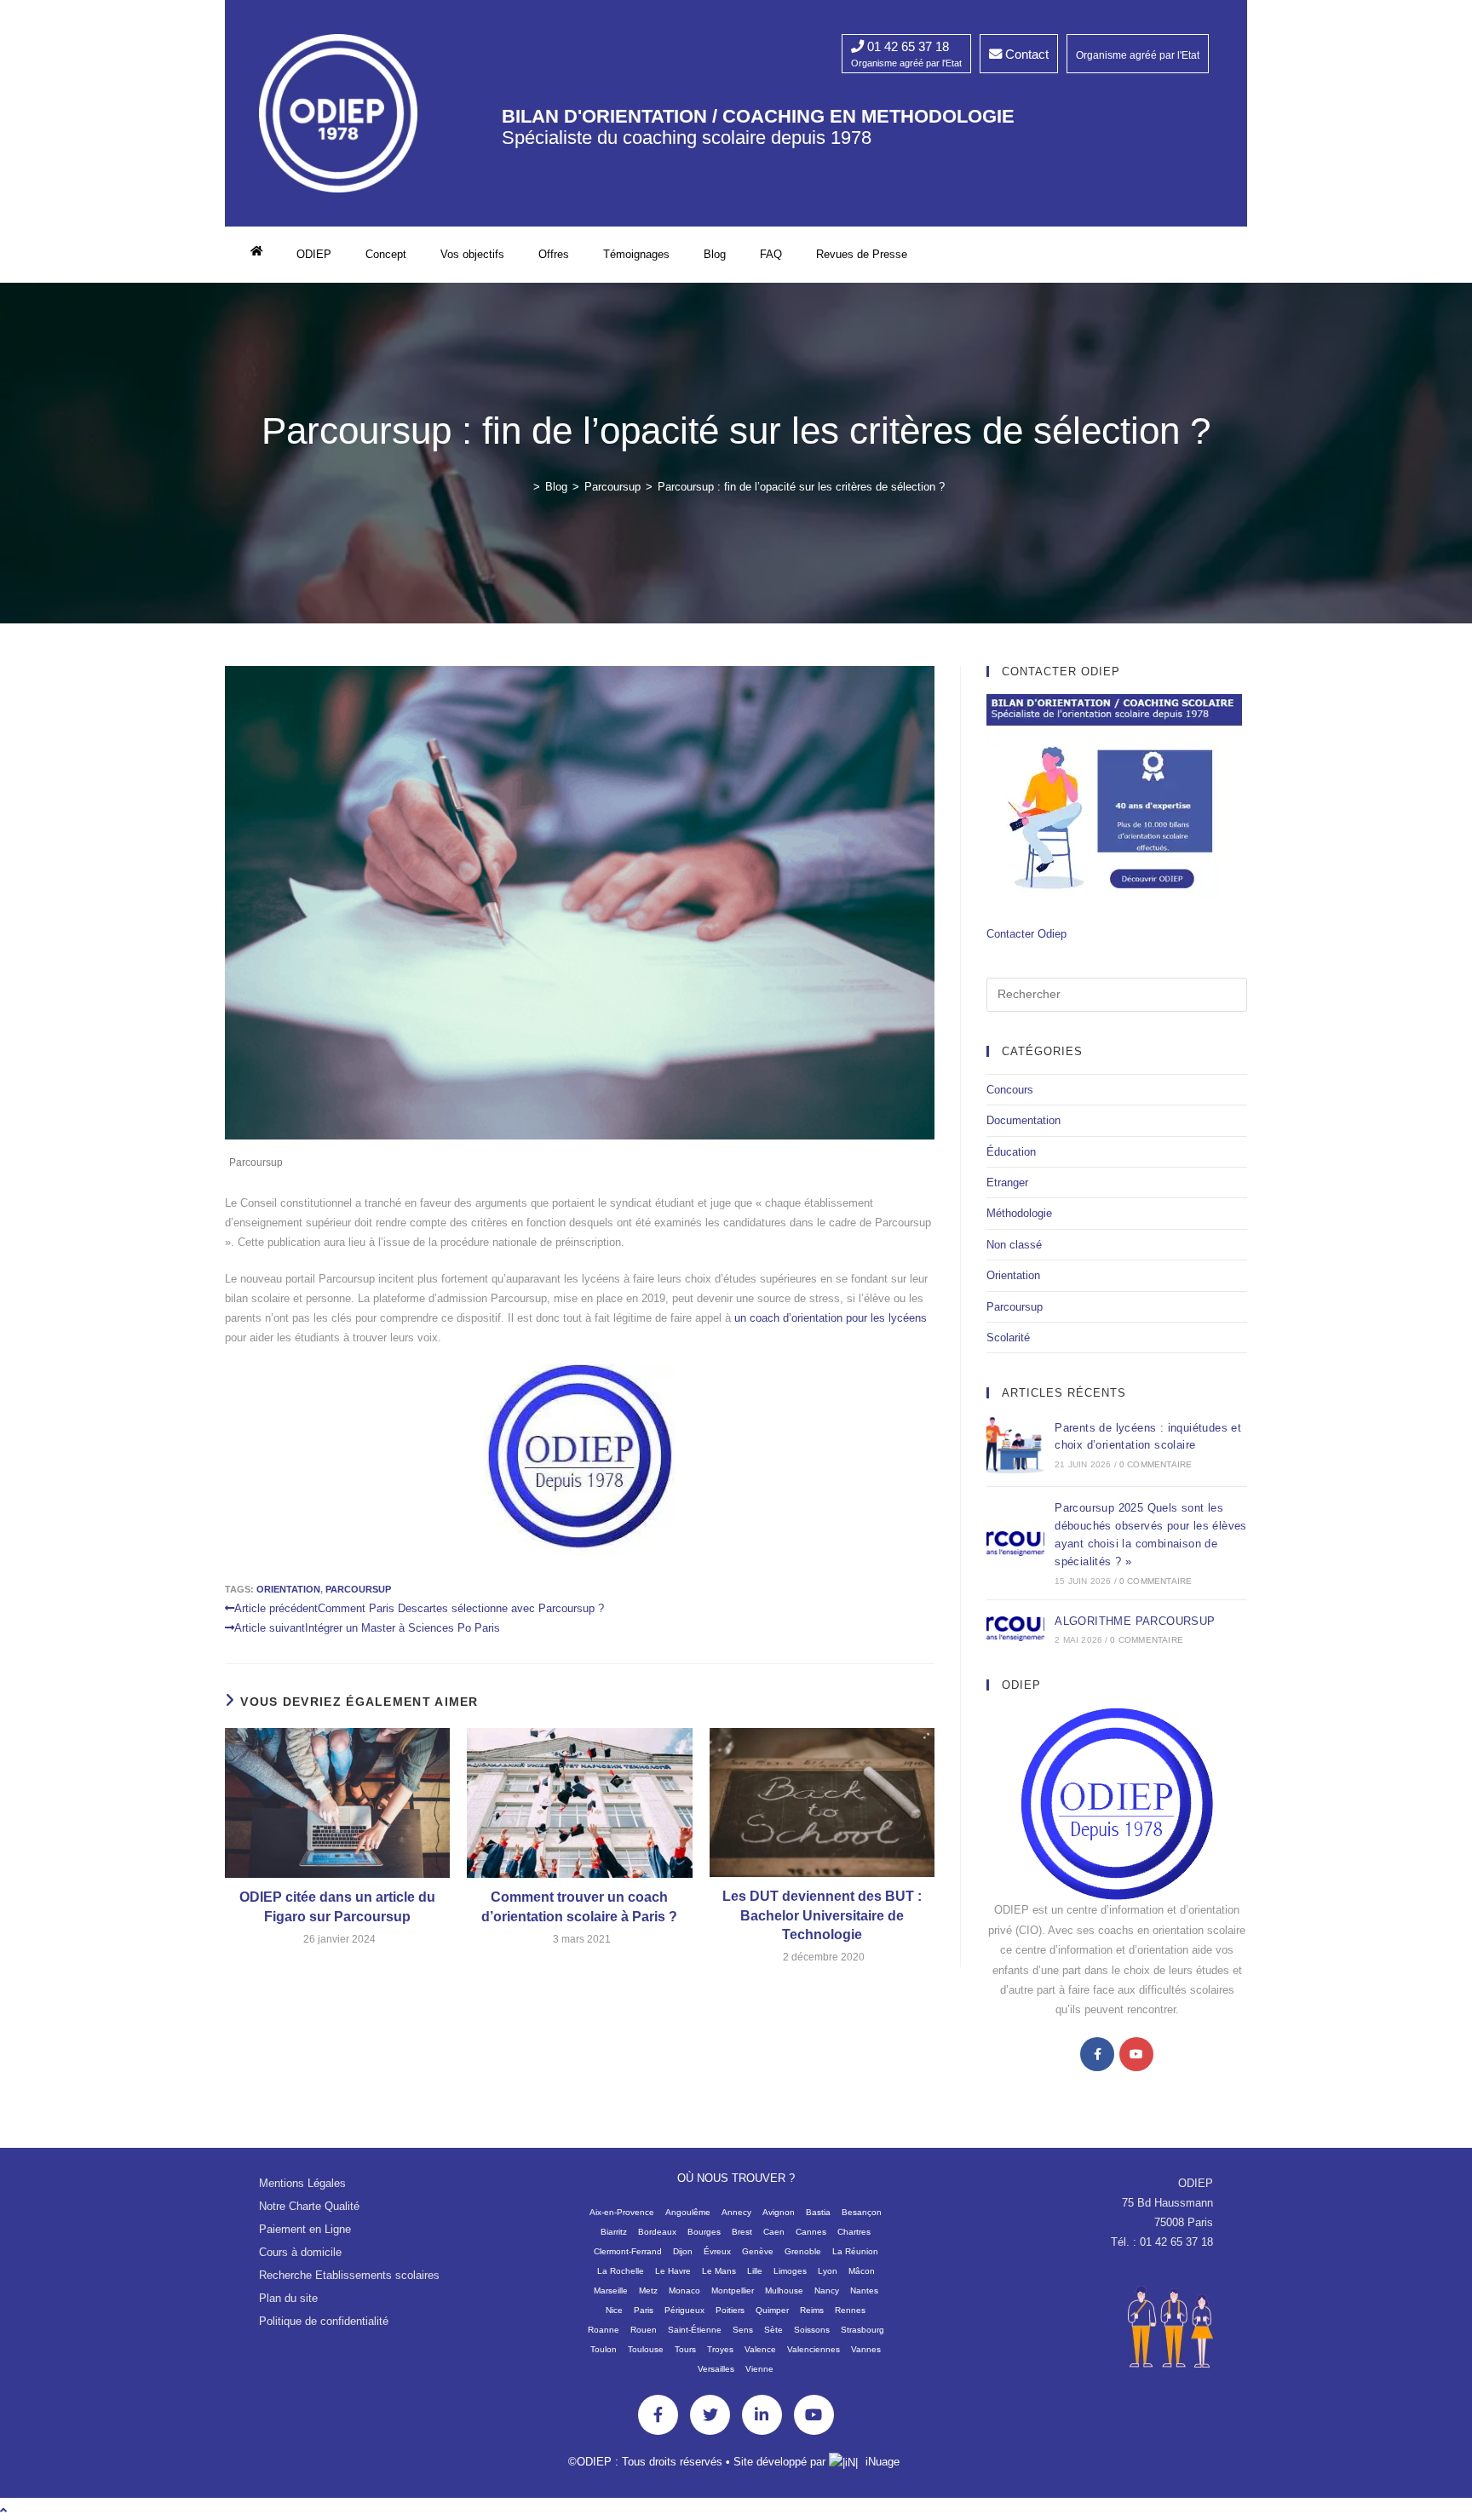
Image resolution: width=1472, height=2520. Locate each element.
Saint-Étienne (695, 2330)
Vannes (866, 2349)
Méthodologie (1019, 1213)
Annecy (736, 2212)
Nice (614, 2310)
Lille (755, 2271)
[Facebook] (1097, 2054)
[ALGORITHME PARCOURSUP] (1015, 1629)
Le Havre (673, 2271)
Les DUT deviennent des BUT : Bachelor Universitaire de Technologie (822, 1915)
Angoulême (688, 2212)
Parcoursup (256, 1162)
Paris (644, 2310)
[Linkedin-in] (762, 2415)
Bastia (818, 2212)
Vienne (759, 2369)
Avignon (779, 2212)
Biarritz (614, 2232)
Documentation (1023, 1120)
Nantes (864, 2290)
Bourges (704, 2232)
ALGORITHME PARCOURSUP (1135, 1621)
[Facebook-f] (658, 2415)
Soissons (812, 2330)
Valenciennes (814, 2349)
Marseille (611, 2290)
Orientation (1013, 1275)
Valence (760, 2349)
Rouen (644, 2330)
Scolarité (1008, 1337)
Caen (774, 2232)
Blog (715, 254)
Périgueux (684, 2310)
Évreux (717, 2251)
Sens (743, 2330)
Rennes (850, 2310)
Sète (773, 2330)
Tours (685, 2349)
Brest (742, 2232)
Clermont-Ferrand (628, 2251)
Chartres (854, 2232)
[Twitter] (710, 2415)
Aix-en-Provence (622, 2212)
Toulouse (646, 2349)
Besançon (862, 2212)
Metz (648, 2290)
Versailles (716, 2369)
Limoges (790, 2271)
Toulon (604, 2349)
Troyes (720, 2349)
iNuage (883, 2462)
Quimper (772, 2310)
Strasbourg (862, 2330)
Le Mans (719, 2271)
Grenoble (803, 2251)
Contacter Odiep (1026, 934)
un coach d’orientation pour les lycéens (831, 1318)
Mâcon (862, 2271)
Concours (1010, 1090)
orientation (288, 1589)
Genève (758, 2251)
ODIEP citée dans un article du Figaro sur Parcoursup (337, 1906)
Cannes (811, 2232)
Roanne (604, 2330)
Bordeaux (657, 2232)
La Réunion (855, 2251)
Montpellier (733, 2290)
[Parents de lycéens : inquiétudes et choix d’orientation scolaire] (1015, 1444)
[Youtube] (1136, 2054)
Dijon (683, 2251)
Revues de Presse (862, 254)
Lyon (828, 2271)
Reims (812, 2310)
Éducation (1011, 1152)
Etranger (1007, 1183)
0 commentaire (1156, 1464)
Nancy (827, 2290)
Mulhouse (784, 2290)
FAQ (771, 254)
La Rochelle (621, 2271)
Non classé (1014, 1245)
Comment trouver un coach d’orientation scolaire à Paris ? (579, 1906)
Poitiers (730, 2310)
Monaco (684, 2290)
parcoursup (358, 1589)
